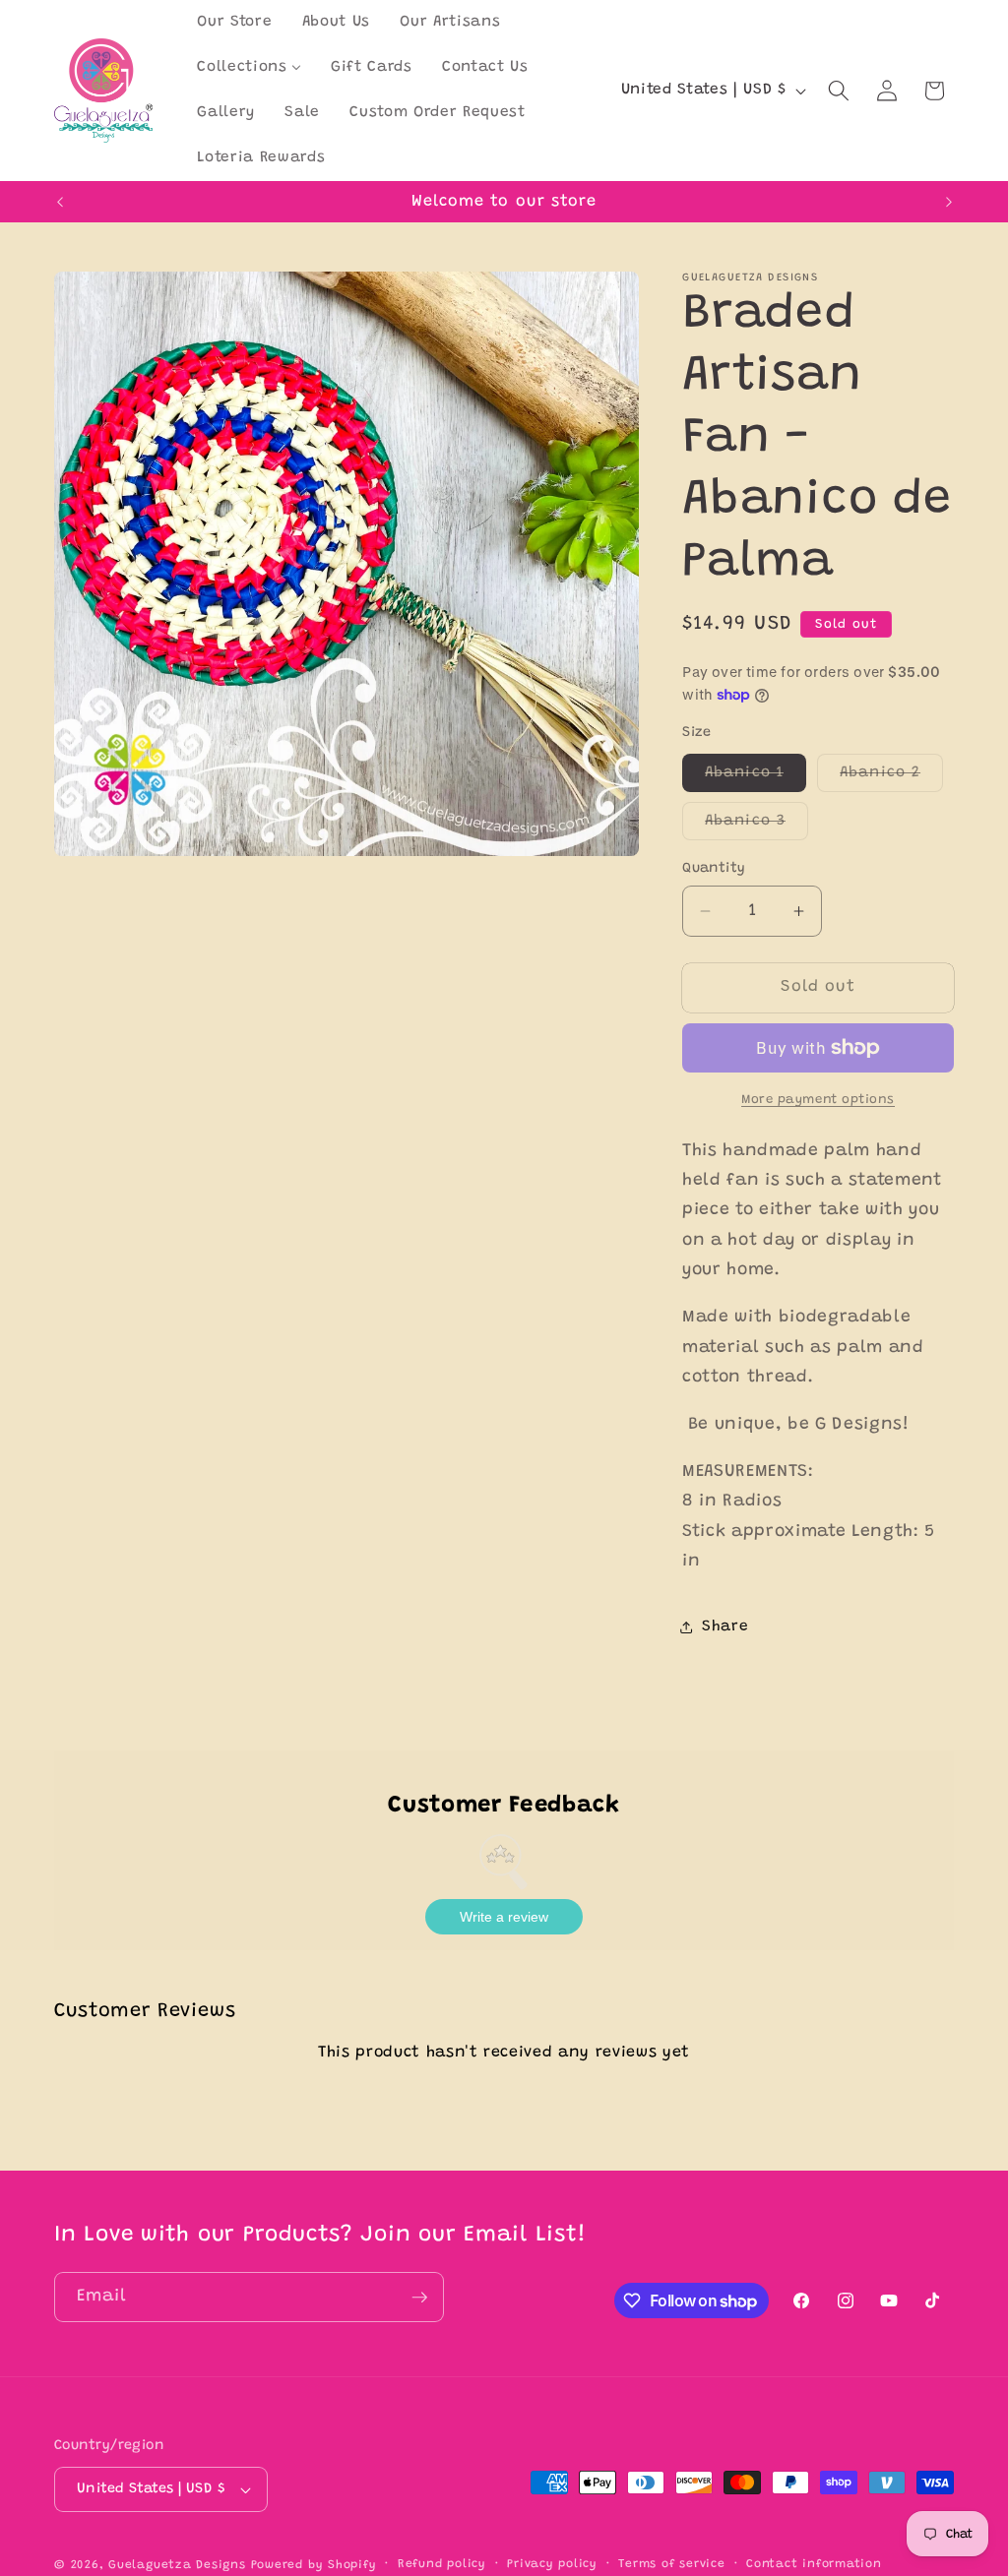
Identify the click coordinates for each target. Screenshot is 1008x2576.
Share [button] (725, 1627)
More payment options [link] (818, 1100)
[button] (839, 91)
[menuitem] (234, 23)
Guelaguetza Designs (177, 2565)
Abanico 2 (891, 778)
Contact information (814, 2564)
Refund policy (442, 2564)
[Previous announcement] (60, 202)
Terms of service (671, 2564)
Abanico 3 (756, 827)
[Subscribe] (419, 2298)
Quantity (714, 869)
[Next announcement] (949, 202)
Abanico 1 (756, 778)
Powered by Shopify (314, 2565)
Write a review (504, 1917)
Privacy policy (552, 2564)
